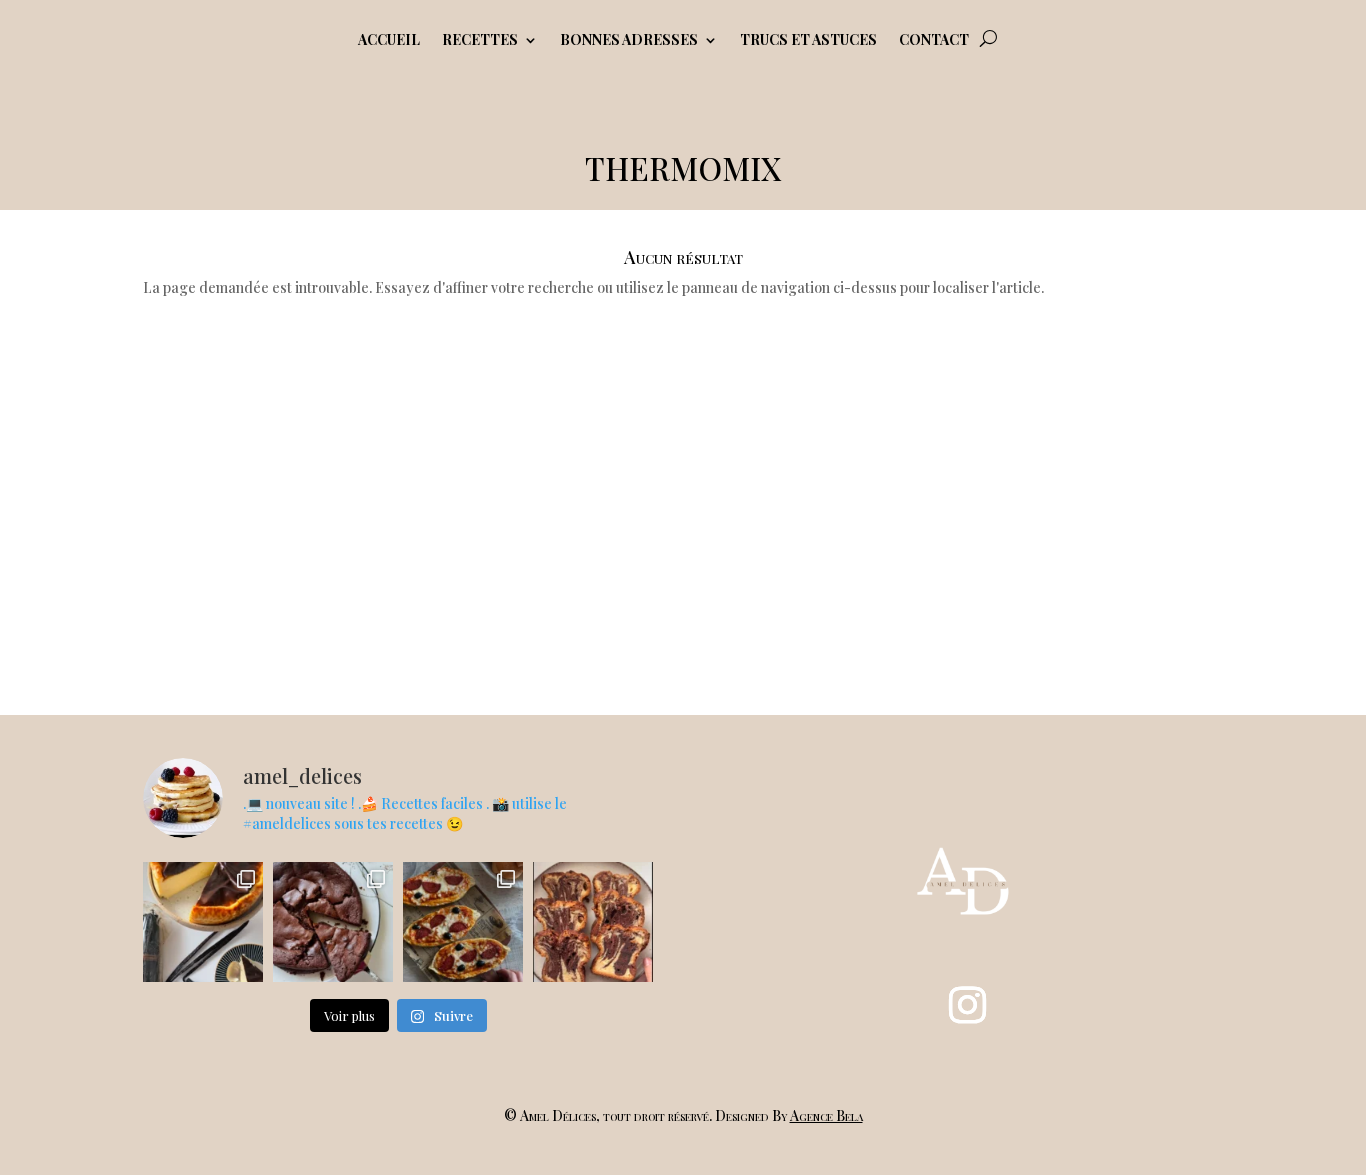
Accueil (389, 41)
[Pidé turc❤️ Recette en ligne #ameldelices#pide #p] (463, 922)
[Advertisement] (683, 494)
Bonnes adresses (629, 41)
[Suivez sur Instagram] (968, 1005)
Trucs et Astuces (808, 41)
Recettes (480, 41)
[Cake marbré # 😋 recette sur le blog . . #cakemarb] (593, 922)
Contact (934, 41)
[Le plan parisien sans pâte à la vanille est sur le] (203, 922)
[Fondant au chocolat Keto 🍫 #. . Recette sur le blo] (333, 922)
